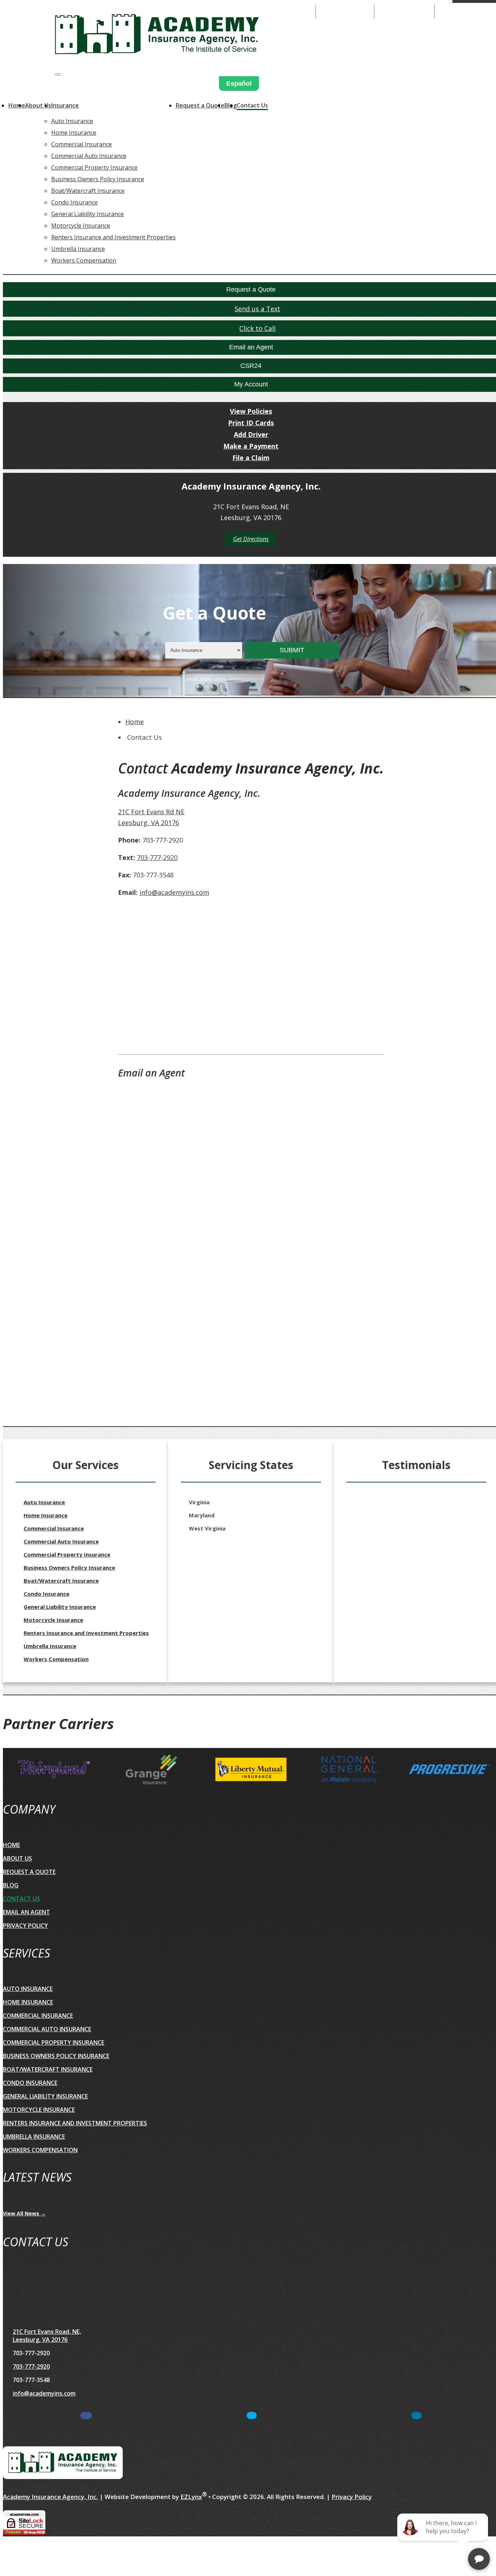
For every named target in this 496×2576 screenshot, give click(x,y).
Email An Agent (404, 11)
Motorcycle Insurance (81, 226)
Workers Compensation (84, 260)
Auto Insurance (72, 121)
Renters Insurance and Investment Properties (113, 237)
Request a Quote (200, 105)
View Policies (251, 411)
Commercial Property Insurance (94, 167)
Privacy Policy (25, 1926)
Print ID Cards (251, 423)
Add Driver (251, 434)
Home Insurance (74, 133)
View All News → (24, 2213)
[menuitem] (113, 121)
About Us (38, 105)
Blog (11, 1885)
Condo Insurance (74, 202)
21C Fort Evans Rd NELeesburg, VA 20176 (151, 817)
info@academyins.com (174, 892)
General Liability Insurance (88, 214)
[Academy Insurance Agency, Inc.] (157, 36)
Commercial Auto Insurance (89, 156)
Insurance (65, 105)
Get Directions (251, 539)
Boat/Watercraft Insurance (88, 191)
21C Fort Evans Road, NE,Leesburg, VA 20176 (47, 2336)
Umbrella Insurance (78, 249)
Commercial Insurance (82, 144)
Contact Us (252, 105)
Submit (292, 650)
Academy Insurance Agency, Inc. (50, 2497)
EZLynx (191, 2497)
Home (17, 105)
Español (239, 84)
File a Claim (251, 458)
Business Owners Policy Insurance (98, 179)
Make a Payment (251, 446)
